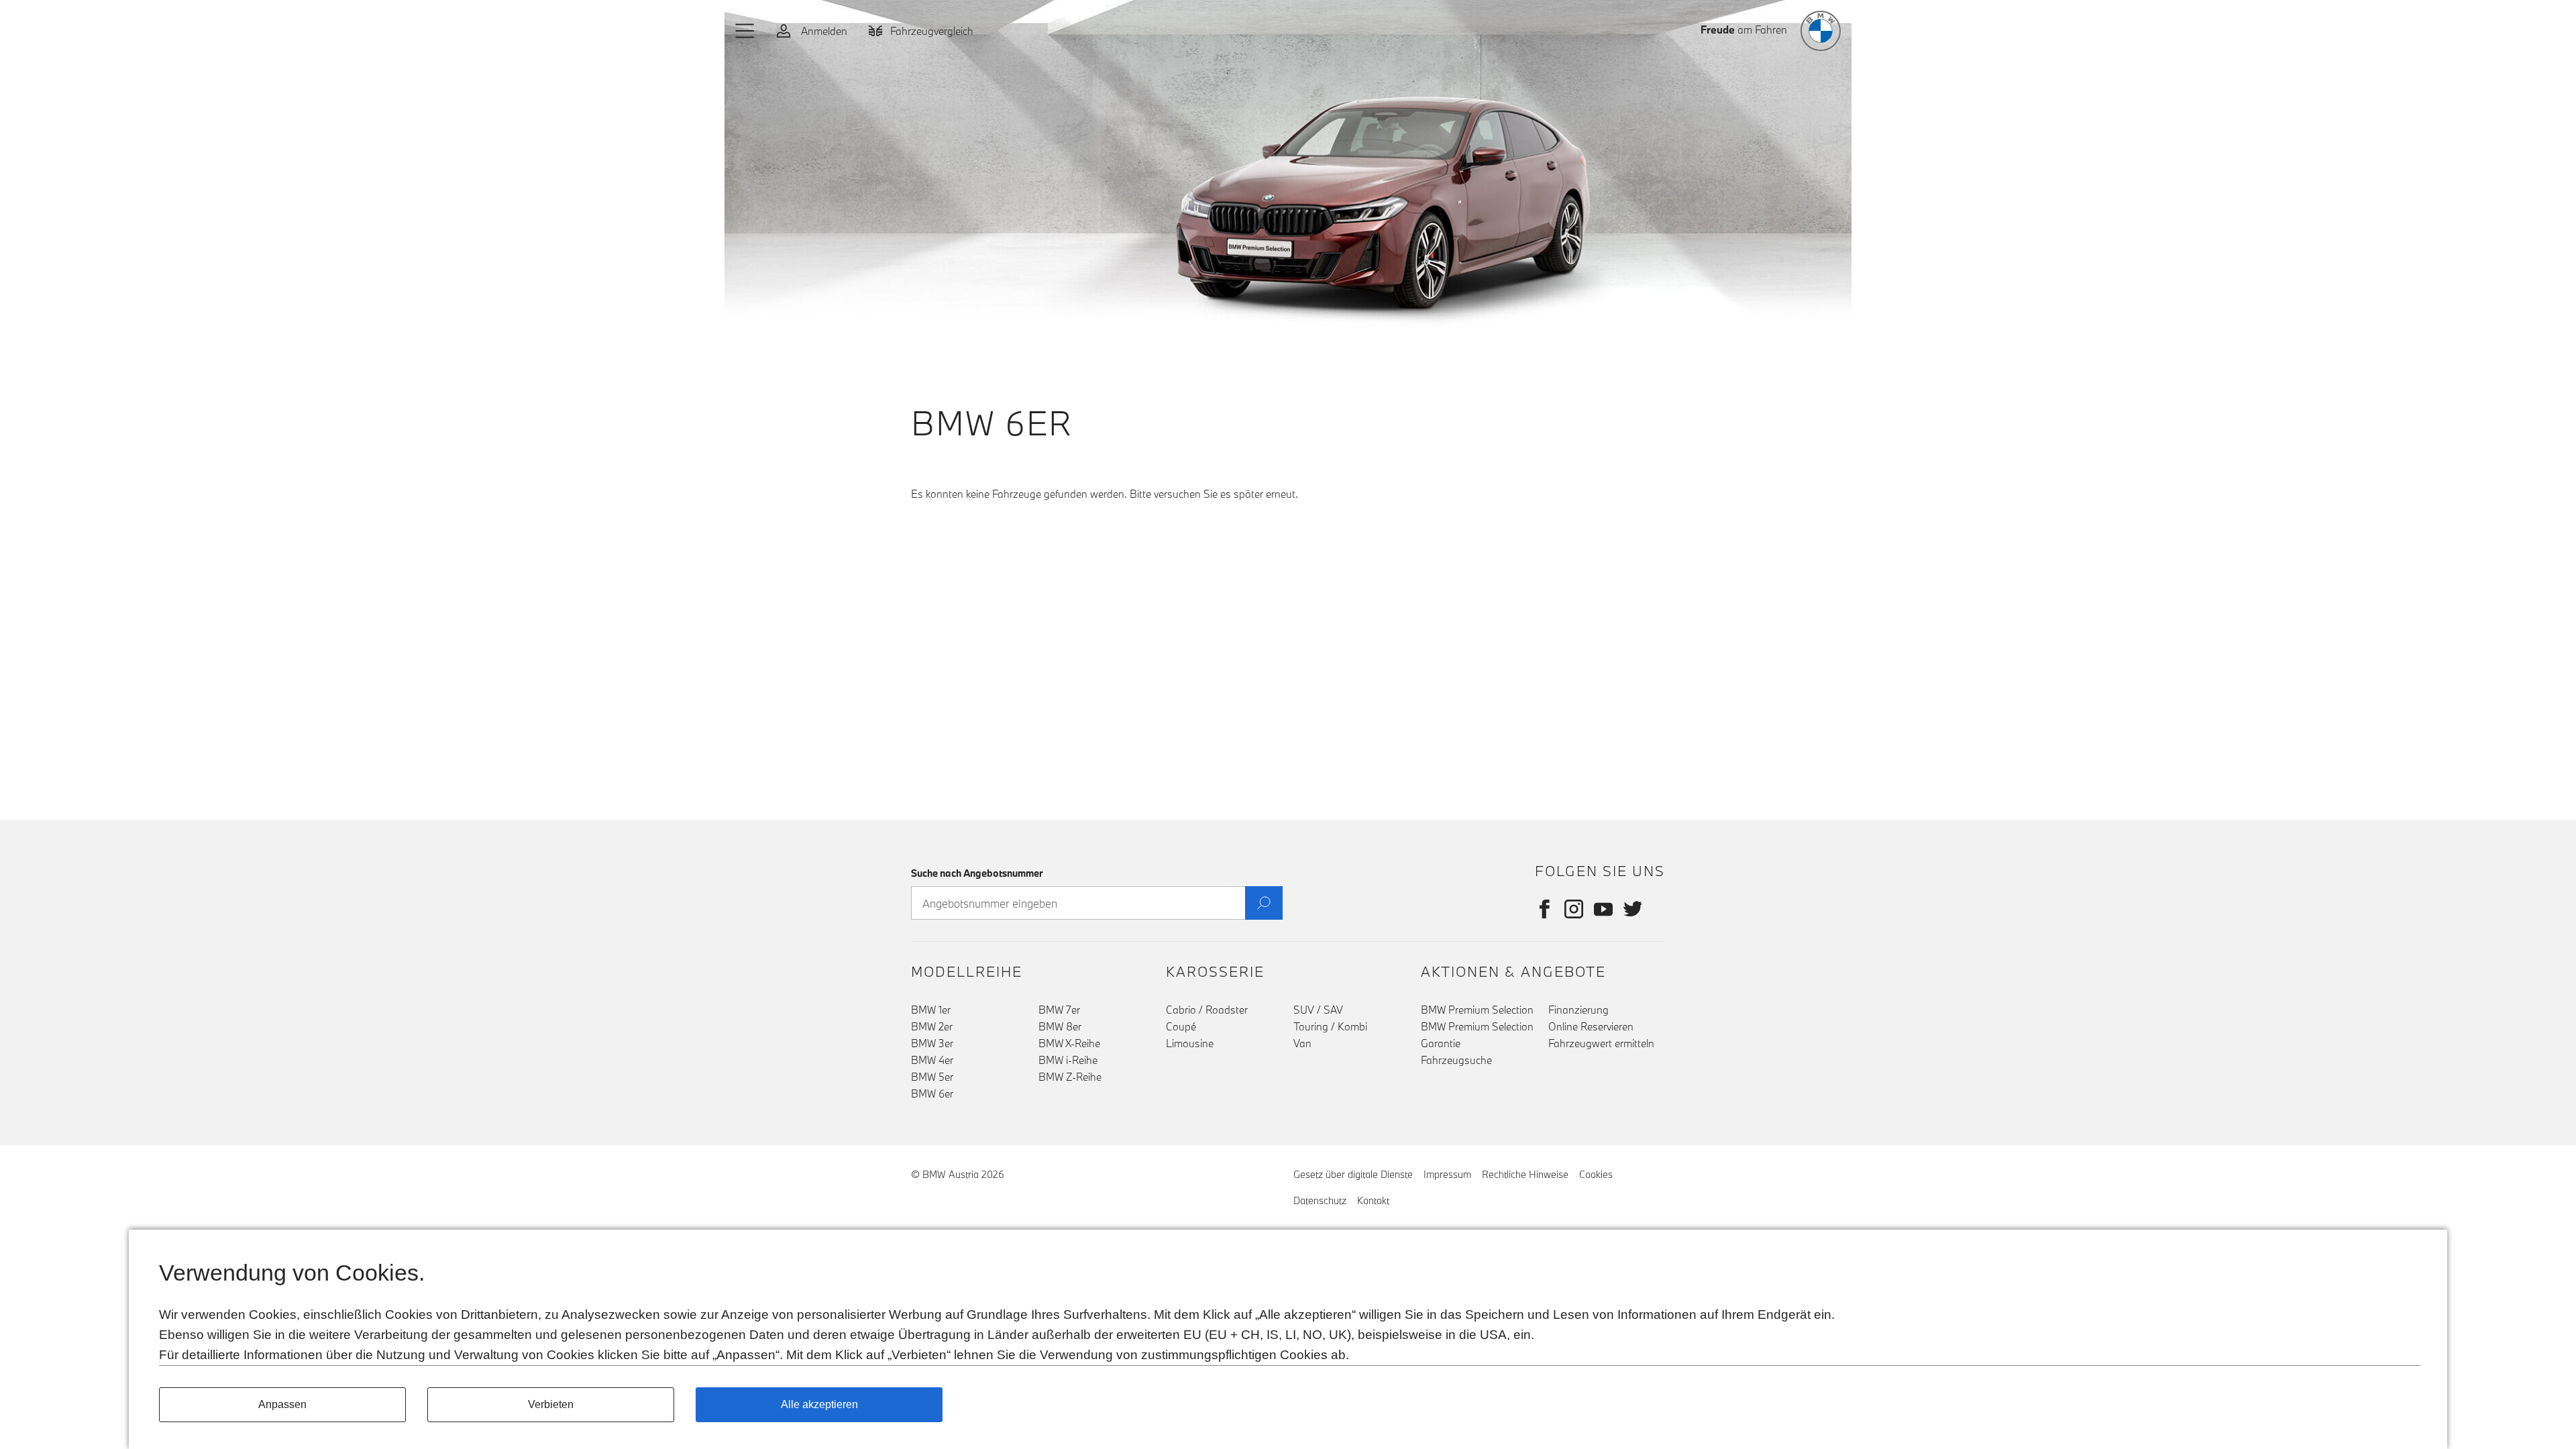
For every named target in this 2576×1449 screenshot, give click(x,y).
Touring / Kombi (1330, 1026)
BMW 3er (932, 1043)
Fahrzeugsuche (1456, 1060)
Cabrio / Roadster (1207, 1010)
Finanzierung (1578, 1010)
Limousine (1190, 1043)
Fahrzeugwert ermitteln (1601, 1043)
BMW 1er (931, 1010)
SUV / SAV (1318, 1010)
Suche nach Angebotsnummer (977, 873)
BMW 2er (932, 1026)
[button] (745, 31)
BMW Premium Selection (1477, 1010)
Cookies (1596, 1174)
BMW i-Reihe (1068, 1060)
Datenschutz (1320, 1200)
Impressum (1447, 1174)
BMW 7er (1059, 1010)
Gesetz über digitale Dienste (1353, 1174)
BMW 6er (932, 1093)
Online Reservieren (1591, 1026)
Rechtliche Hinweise (1525, 1174)
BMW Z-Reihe (1070, 1077)
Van (1302, 1043)
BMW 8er (1060, 1026)
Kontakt (1373, 1200)
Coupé (1181, 1026)
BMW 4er (932, 1060)
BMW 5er (932, 1077)
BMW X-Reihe (1069, 1043)
